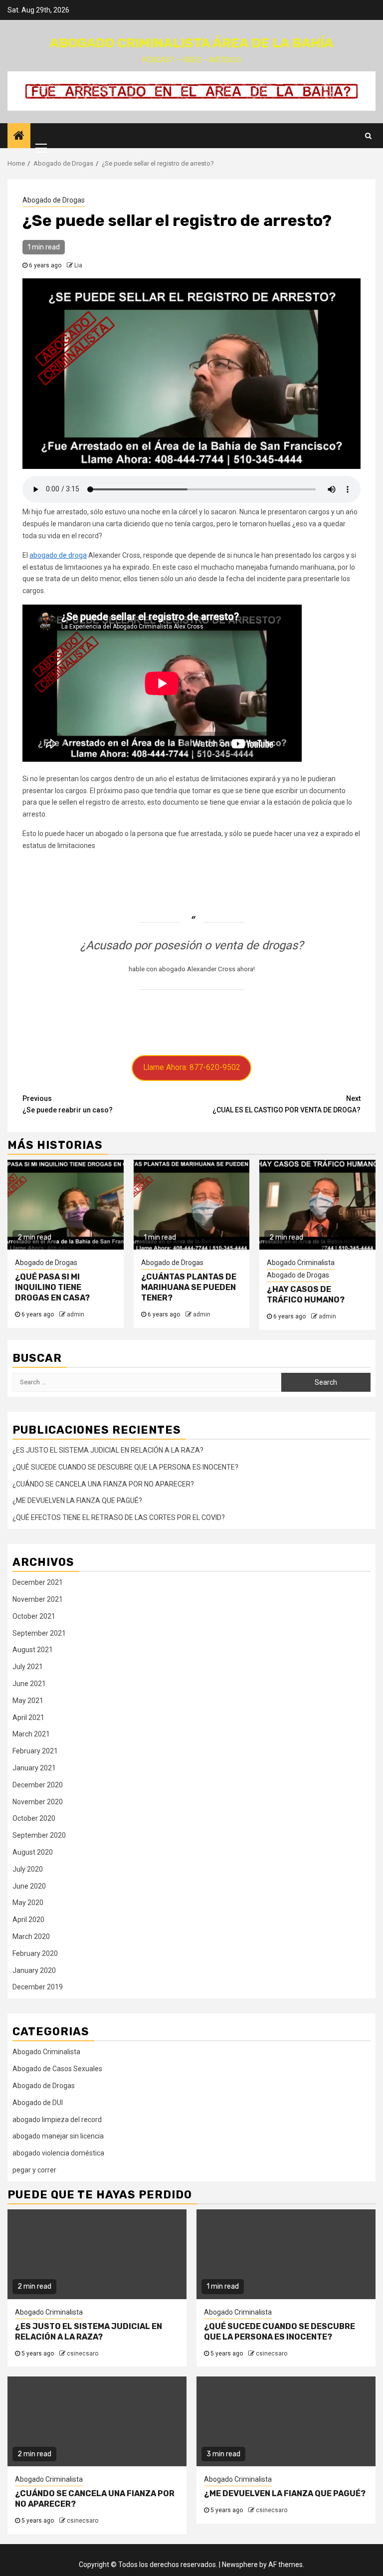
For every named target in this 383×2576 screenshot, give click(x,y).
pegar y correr (34, 2170)
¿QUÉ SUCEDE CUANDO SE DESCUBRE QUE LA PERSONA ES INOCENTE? (125, 1467)
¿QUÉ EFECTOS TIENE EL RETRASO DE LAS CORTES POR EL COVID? (119, 1517)
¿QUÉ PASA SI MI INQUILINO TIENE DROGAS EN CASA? (52, 1287)
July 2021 (28, 1667)
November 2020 (38, 1802)
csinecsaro (83, 2354)
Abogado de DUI (38, 2103)
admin (76, 1314)
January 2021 (34, 1768)
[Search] (368, 136)
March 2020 (31, 1936)
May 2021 (28, 1701)
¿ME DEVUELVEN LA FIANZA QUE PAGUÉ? (77, 1501)
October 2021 (34, 1616)
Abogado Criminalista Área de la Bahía (192, 43)
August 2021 (33, 1650)
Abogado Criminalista (301, 1263)
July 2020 (28, 1869)
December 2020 (38, 1785)
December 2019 (38, 1987)
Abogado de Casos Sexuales (57, 2069)
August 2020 (33, 1852)
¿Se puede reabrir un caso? (68, 1104)
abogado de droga (58, 555)
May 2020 (28, 1903)
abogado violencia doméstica (58, 2153)
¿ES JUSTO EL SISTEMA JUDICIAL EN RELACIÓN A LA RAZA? (108, 1450)
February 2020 (35, 1953)
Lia (78, 265)
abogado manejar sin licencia (58, 2136)
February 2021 (35, 1751)
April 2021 (28, 1717)
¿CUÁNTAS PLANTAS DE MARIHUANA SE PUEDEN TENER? (189, 1287)
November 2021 (38, 1599)
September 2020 (39, 1835)
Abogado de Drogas (54, 200)
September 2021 (39, 1633)
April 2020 (28, 1920)
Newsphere (240, 2565)
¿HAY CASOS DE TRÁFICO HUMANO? (306, 1294)
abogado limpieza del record (57, 2120)
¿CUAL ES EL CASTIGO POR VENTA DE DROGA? (287, 1104)
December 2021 (38, 1582)
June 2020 (29, 1886)
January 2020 (34, 1970)
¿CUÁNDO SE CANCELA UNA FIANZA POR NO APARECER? (103, 1484)
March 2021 (31, 1734)
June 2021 (29, 1684)
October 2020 (34, 1818)
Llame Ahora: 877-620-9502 (192, 1067)
